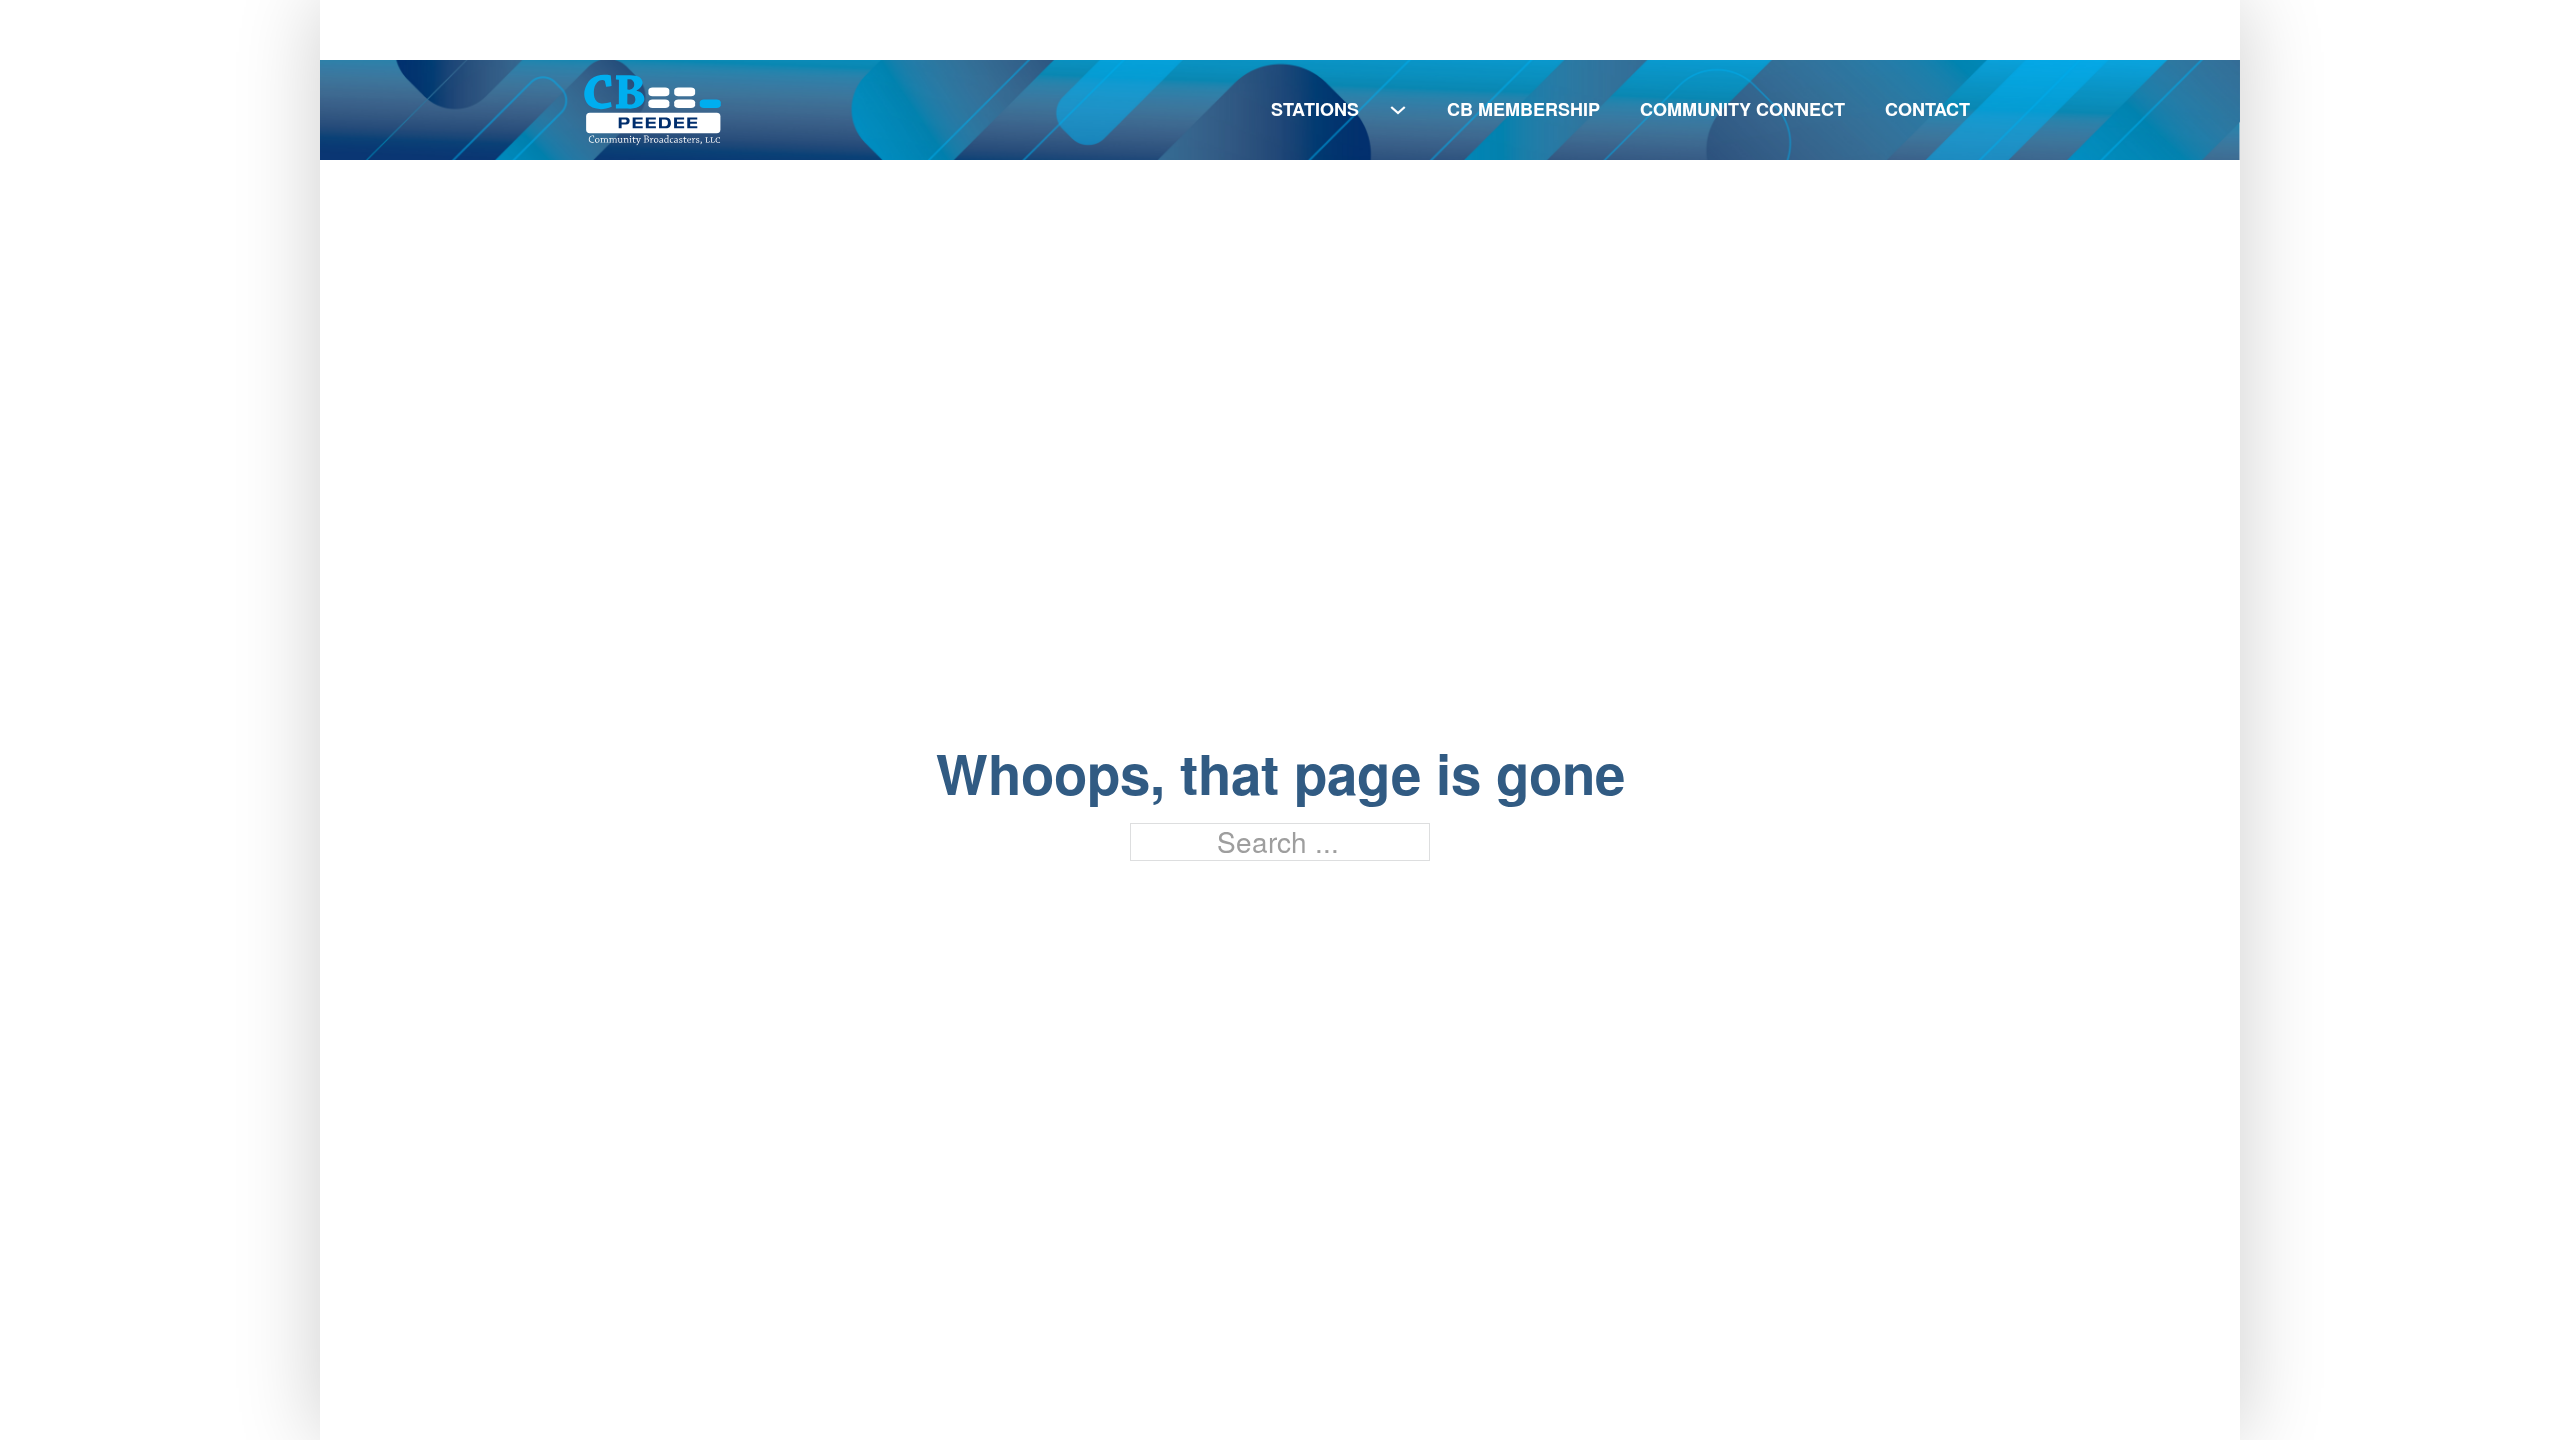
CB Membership (1523, 109)
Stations (1315, 109)
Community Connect (1742, 109)
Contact (1927, 109)
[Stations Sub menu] (1398, 110)
